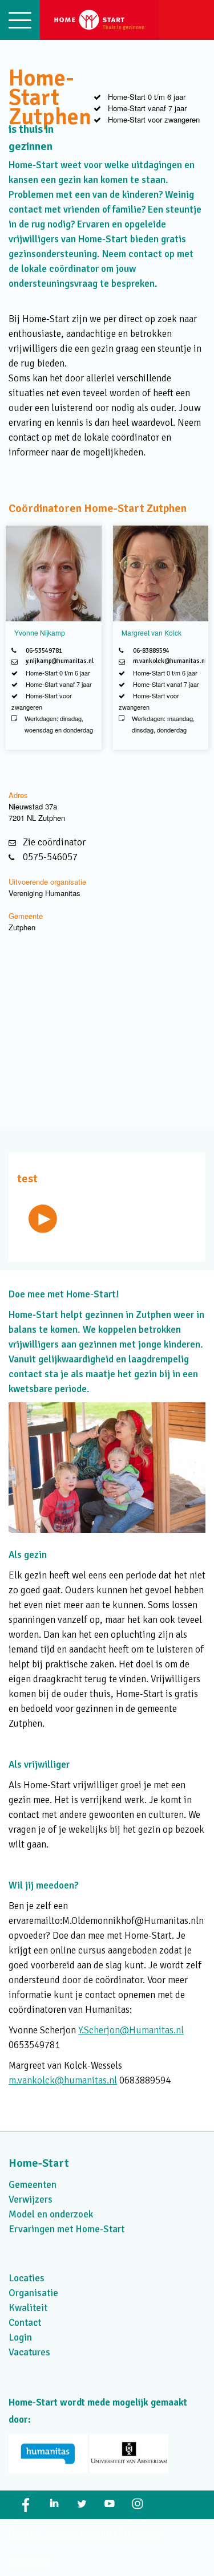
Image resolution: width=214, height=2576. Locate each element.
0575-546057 (50, 857)
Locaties (27, 2278)
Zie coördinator (54, 842)
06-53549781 (44, 651)
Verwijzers (31, 2199)
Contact (25, 2323)
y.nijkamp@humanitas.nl (60, 661)
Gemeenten (33, 2185)
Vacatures (29, 2352)
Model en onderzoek (51, 2214)
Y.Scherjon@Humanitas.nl (131, 2030)
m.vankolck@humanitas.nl (170, 661)
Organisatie (33, 2293)
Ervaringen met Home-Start (66, 2229)
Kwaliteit (28, 2308)
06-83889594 (151, 651)
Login (20, 2337)
